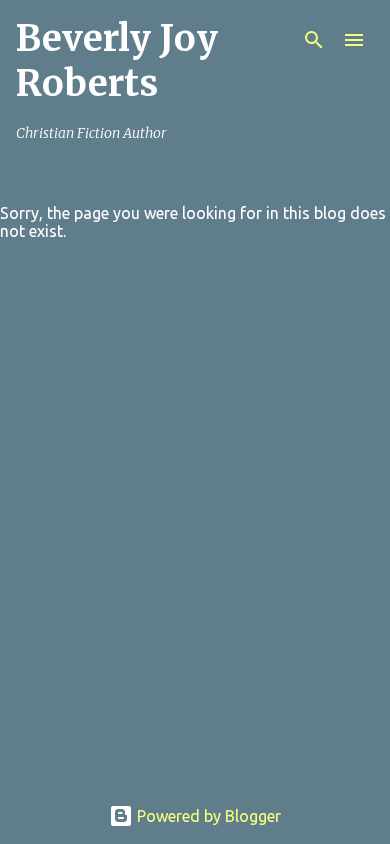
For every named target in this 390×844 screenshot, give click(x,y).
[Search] (314, 40)
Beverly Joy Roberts (117, 61)
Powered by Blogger (207, 816)
